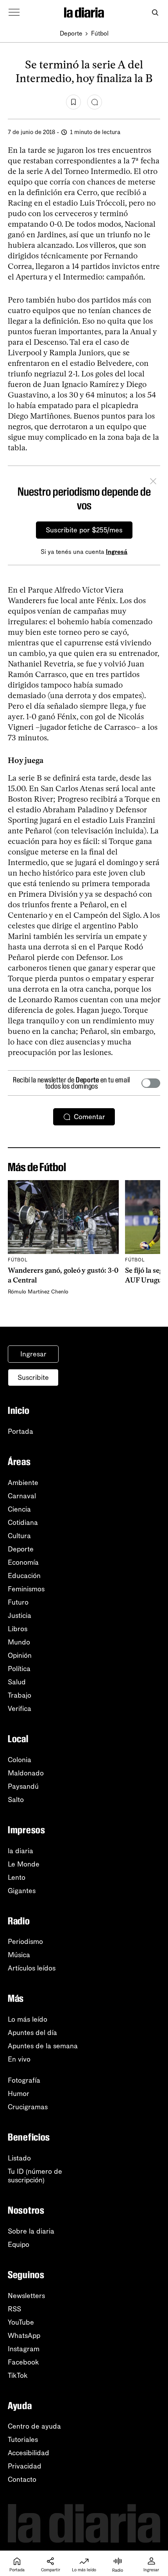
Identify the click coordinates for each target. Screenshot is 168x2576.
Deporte (71, 33)
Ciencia (19, 1509)
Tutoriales (23, 2440)
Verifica (20, 1709)
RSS (14, 2309)
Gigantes (22, 1891)
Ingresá (117, 552)
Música (19, 1955)
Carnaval (22, 1496)
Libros (18, 1629)
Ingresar (33, 1354)
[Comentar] (95, 102)
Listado (19, 2158)
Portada (21, 1431)
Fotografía (24, 2080)
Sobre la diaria (31, 2231)
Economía (23, 1562)
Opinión (20, 1655)
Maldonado (26, 1773)
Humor (19, 2094)
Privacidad (25, 2466)
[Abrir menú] (14, 13)
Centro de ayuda (34, 2426)
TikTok (18, 2375)
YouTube (21, 2322)
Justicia (20, 1616)
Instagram (24, 2349)
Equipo (19, 2245)
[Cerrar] (153, 482)
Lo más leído (28, 2019)
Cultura (19, 1536)
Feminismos (26, 1589)
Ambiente (23, 1483)
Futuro (18, 1602)
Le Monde (24, 1864)
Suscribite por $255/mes (84, 530)
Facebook (23, 2362)
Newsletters (26, 2296)
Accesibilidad (29, 2453)
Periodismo (25, 1942)
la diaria (21, 1851)
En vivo (19, 2059)
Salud (17, 1682)
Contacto (22, 2479)
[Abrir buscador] (155, 13)
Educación (24, 1576)
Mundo (19, 1642)
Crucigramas (28, 2107)
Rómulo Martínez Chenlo (38, 1292)
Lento (17, 1877)
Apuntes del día (32, 2033)
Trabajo (20, 1695)
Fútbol (100, 33)
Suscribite (33, 1378)
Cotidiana (23, 1523)
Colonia (20, 1760)
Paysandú (23, 1786)
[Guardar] (73, 102)
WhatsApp (24, 2336)
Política (19, 1669)
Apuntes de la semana (43, 2046)
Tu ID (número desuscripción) (35, 2176)
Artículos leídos (32, 1968)
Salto (16, 1800)
